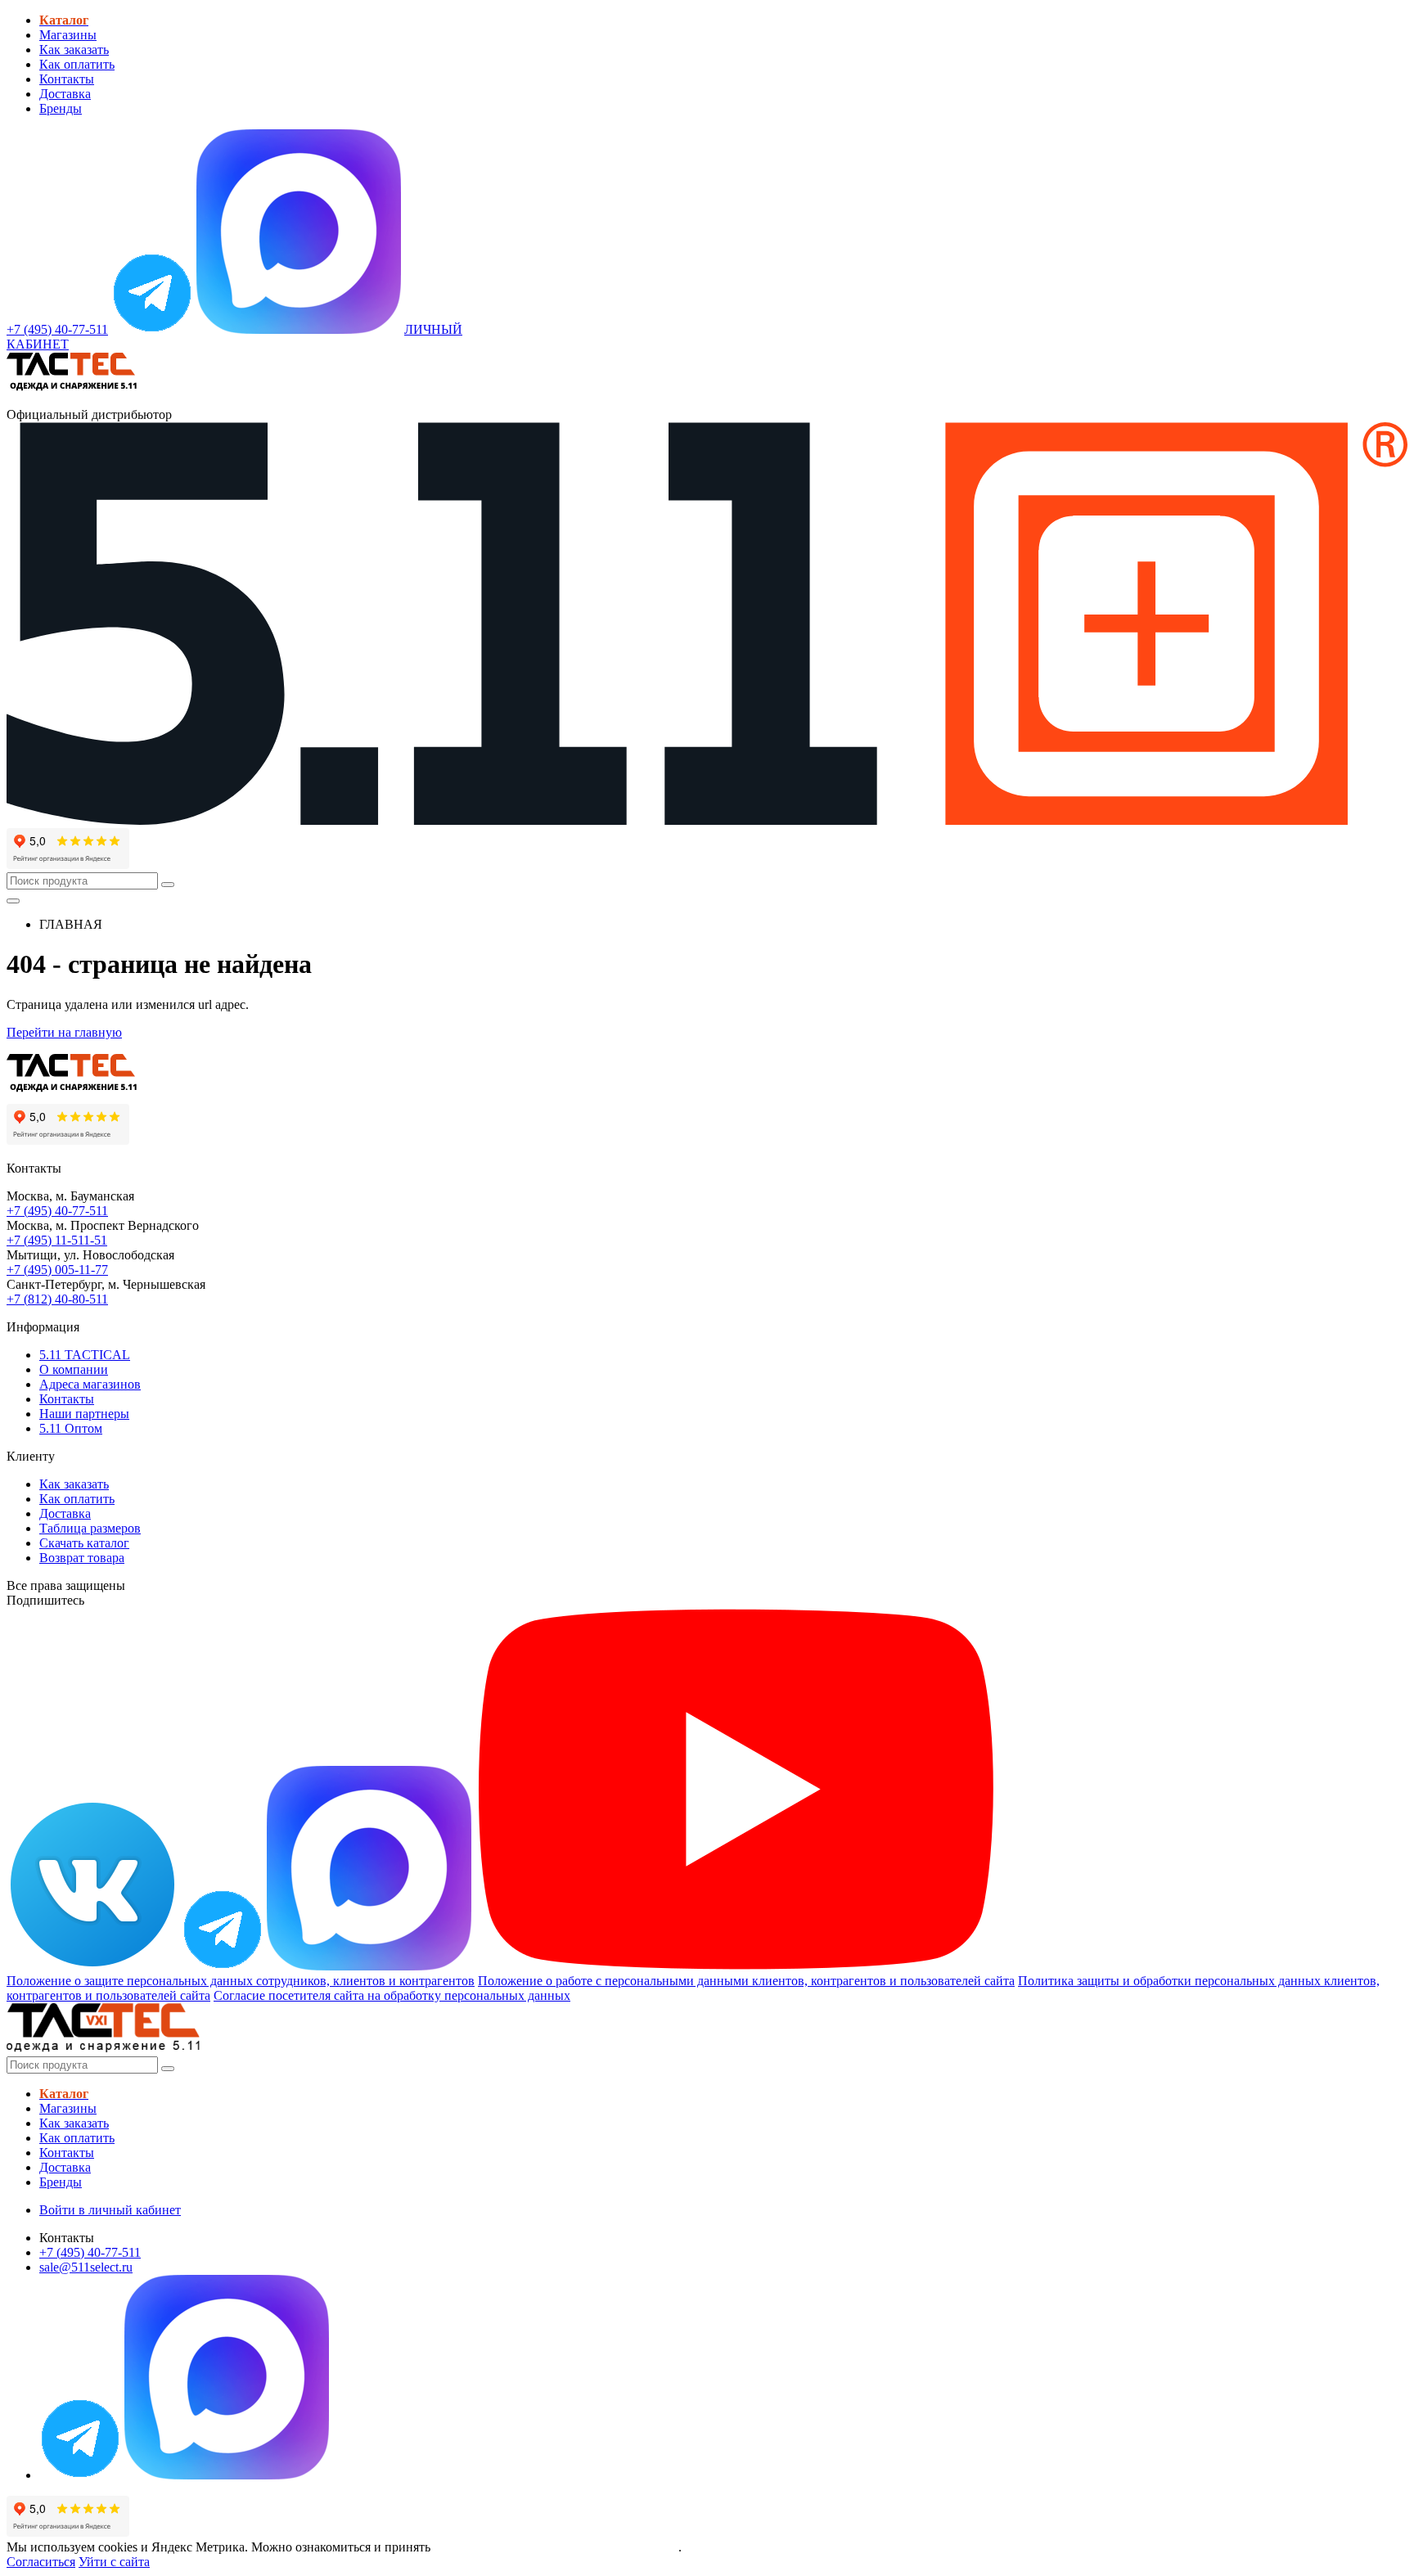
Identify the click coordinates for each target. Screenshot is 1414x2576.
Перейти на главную (64, 1032)
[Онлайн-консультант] (152, 329)
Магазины (68, 35)
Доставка (65, 94)
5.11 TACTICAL (85, 1355)
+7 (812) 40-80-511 (57, 1299)
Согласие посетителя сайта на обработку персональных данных (392, 1995)
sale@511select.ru (86, 2267)
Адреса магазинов (90, 1384)
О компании (74, 1369)
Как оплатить (77, 64)
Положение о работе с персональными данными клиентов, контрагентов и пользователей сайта (746, 1981)
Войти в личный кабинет (110, 2210)
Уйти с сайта (114, 2562)
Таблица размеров (90, 1528)
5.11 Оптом (71, 1428)
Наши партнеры (84, 1414)
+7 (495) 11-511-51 (57, 1240)
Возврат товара (82, 1558)
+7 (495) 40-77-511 (57, 1211)
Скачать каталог (84, 1543)
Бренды (61, 108)
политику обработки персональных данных (556, 2547)
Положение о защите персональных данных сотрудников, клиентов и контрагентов (241, 1981)
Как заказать (74, 50)
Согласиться (41, 2562)
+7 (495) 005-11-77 (57, 1270)
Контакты (67, 79)
